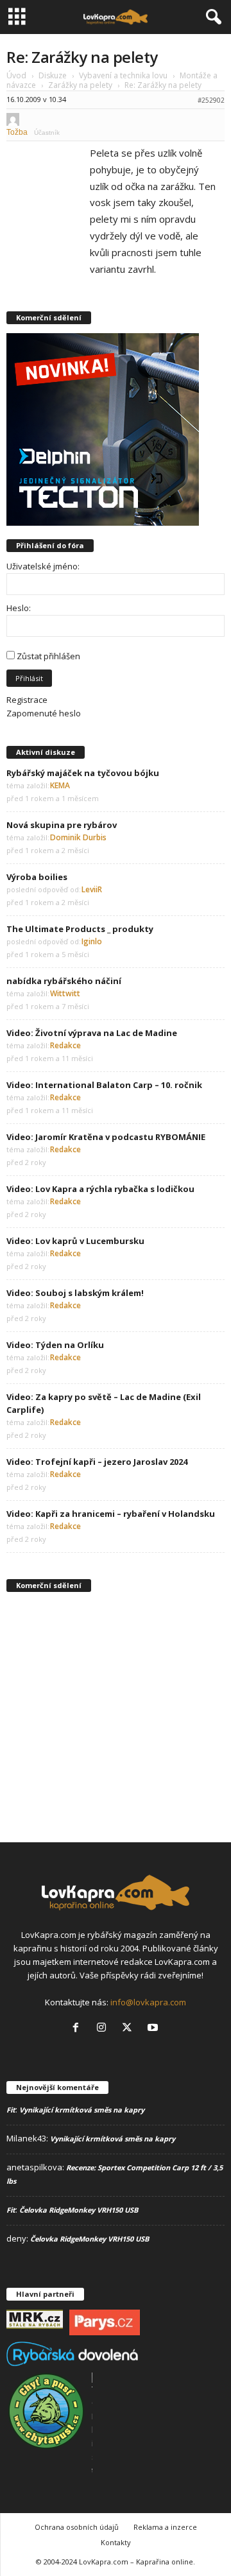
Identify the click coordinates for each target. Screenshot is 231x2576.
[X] (130, 2028)
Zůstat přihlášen (48, 656)
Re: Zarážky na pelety (82, 57)
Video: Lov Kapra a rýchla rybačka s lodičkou (100, 1189)
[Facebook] (78, 2028)
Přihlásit (29, 678)
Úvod (16, 75)
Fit (11, 2110)
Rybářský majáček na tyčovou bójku (83, 773)
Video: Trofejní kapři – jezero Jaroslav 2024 (97, 1462)
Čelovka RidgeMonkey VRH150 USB (79, 2210)
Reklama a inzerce (165, 2527)
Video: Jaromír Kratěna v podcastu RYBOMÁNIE (106, 1137)
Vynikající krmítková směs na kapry (82, 2110)
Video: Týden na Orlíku (55, 1345)
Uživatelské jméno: (43, 566)
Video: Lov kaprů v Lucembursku (75, 1241)
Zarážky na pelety (80, 85)
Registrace (27, 700)
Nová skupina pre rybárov (62, 825)
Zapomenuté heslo (44, 713)
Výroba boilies (37, 877)
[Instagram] (104, 2028)
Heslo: (19, 608)
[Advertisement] (116, 1716)
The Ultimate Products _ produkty (80, 929)
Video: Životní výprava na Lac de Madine (92, 1033)
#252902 (211, 100)
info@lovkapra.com (148, 2002)
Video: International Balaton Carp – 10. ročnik (104, 1085)
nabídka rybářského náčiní (64, 981)
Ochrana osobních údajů (77, 2527)
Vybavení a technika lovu (123, 75)
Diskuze (53, 75)
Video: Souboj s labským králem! (75, 1293)
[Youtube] (154, 2028)
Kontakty (116, 2542)
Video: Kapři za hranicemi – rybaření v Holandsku (111, 1514)
